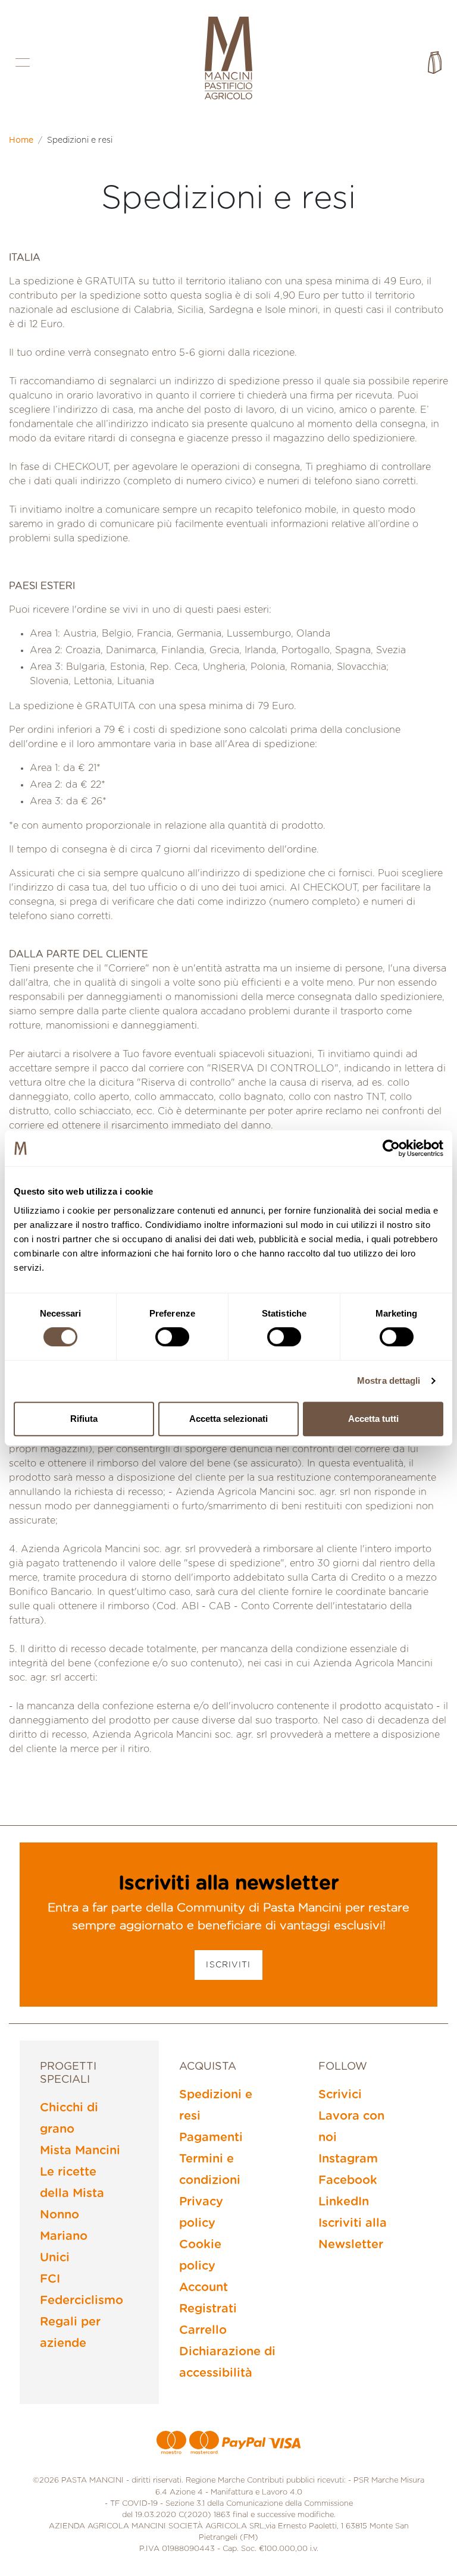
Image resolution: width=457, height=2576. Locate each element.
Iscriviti (228, 1965)
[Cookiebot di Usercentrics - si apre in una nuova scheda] (391, 1148)
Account (204, 2287)
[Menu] (23, 62)
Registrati (208, 2309)
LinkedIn (344, 2202)
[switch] (172, 1337)
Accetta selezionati (228, 1419)
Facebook (348, 2180)
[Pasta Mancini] (228, 59)
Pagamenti (211, 2138)
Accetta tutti (373, 1419)
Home (21, 140)
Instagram (348, 2159)
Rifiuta (84, 1419)
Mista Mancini (80, 2151)
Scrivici (340, 2095)
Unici (55, 2258)
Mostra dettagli (389, 1381)
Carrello (203, 2330)
